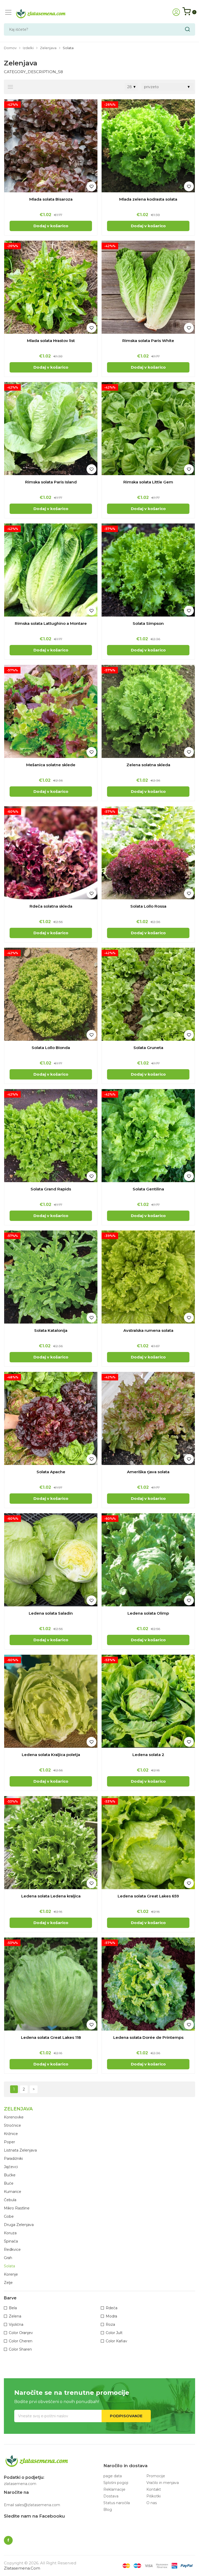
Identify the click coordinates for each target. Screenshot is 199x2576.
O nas (152, 2503)
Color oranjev (21, 2333)
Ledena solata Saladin (51, 1613)
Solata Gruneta (148, 1048)
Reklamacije (114, 2489)
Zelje (8, 2283)
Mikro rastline (17, 2208)
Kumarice (13, 2192)
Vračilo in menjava (163, 2483)
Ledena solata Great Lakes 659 (148, 1896)
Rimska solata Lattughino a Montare (51, 623)
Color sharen (20, 2349)
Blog (108, 2510)
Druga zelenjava (19, 2225)
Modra (111, 2316)
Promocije (156, 2476)
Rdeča (112, 2308)
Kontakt (154, 2489)
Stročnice (12, 2125)
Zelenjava (48, 48)
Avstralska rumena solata (148, 1330)
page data (113, 2476)
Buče (9, 2183)
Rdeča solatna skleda (51, 906)
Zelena (15, 2316)
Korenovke (14, 2117)
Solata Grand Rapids (51, 1189)
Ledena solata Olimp (148, 1613)
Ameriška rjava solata (148, 1472)
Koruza (10, 2233)
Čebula (10, 2200)
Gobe (9, 2216)
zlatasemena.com (22, 2568)
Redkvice (12, 2250)
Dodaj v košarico (51, 226)
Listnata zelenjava (20, 2150)
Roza (110, 2324)
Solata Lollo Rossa (148, 906)
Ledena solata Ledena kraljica (51, 1896)
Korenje (11, 2274)
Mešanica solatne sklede (51, 765)
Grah (8, 2258)
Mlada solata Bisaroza (51, 199)
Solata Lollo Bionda (51, 1048)
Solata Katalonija (51, 1330)
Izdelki (28, 48)
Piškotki (154, 2496)
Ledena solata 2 (148, 1755)
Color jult (114, 2333)
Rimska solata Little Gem (148, 482)
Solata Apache (51, 1472)
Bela (13, 2308)
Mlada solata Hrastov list (51, 341)
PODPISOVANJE (126, 2416)
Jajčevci (11, 2167)
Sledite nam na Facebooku (34, 2516)
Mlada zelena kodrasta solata (148, 199)
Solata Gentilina (148, 1189)
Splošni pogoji (116, 2483)
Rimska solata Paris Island (51, 482)
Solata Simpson (148, 623)
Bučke (10, 2175)
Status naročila (117, 2503)
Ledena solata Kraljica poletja (51, 1755)
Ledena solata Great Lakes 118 (51, 2037)
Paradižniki (13, 2159)
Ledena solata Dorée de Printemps (148, 2037)
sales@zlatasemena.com (38, 2505)
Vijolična (16, 2324)
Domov (10, 48)
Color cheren (21, 2341)
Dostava (111, 2496)
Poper (9, 2142)
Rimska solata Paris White (148, 341)
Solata (9, 2266)
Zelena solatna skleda (148, 765)
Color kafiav (116, 2341)
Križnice (11, 2134)
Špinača (11, 2241)
